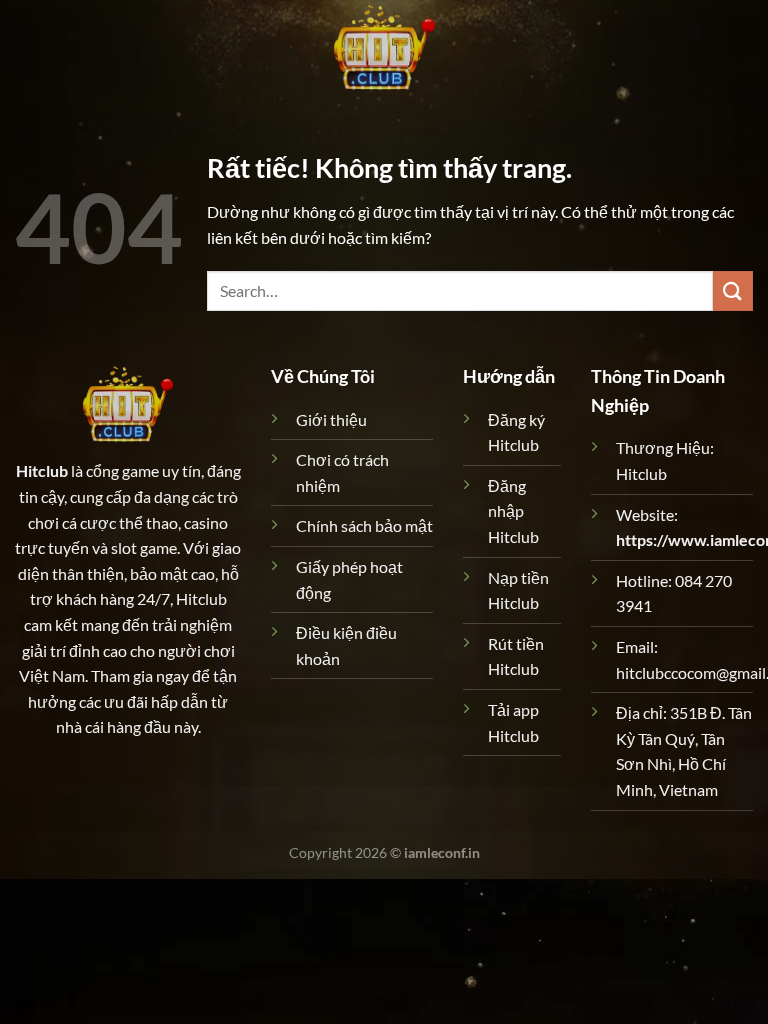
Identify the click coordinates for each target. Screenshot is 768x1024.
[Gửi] (733, 290)
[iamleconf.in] (384, 45)
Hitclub (42, 470)
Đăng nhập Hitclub (513, 511)
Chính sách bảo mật (364, 525)
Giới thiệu (331, 419)
